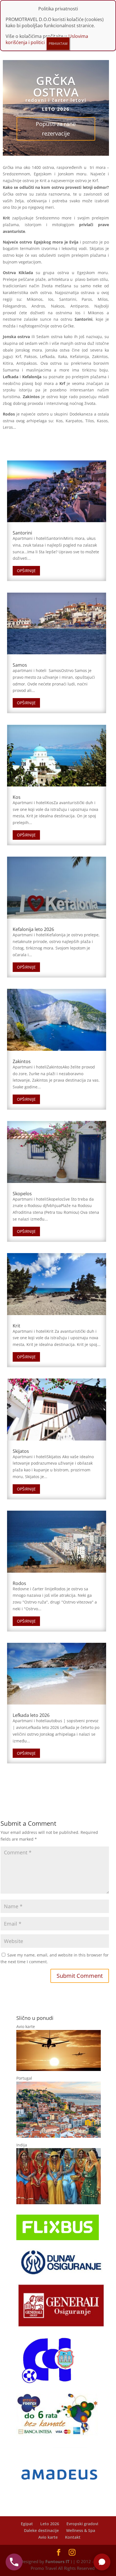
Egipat (27, 2524)
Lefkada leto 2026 (31, 1715)
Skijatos (21, 1451)
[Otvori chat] (102, 2562)
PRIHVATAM (58, 44)
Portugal (24, 2078)
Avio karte (26, 2026)
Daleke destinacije (41, 2530)
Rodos (19, 1583)
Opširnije (26, 571)
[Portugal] (59, 2136)
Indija (22, 2145)
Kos (17, 797)
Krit (16, 1326)
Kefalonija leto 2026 (33, 929)
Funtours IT (57, 2561)
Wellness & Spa (81, 2530)
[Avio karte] (59, 2069)
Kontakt (73, 2537)
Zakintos (22, 1061)
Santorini (22, 533)
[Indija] (59, 2203)
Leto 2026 (50, 2524)
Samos (20, 665)
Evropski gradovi (82, 2524)
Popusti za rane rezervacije (56, 129)
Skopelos (22, 1194)
